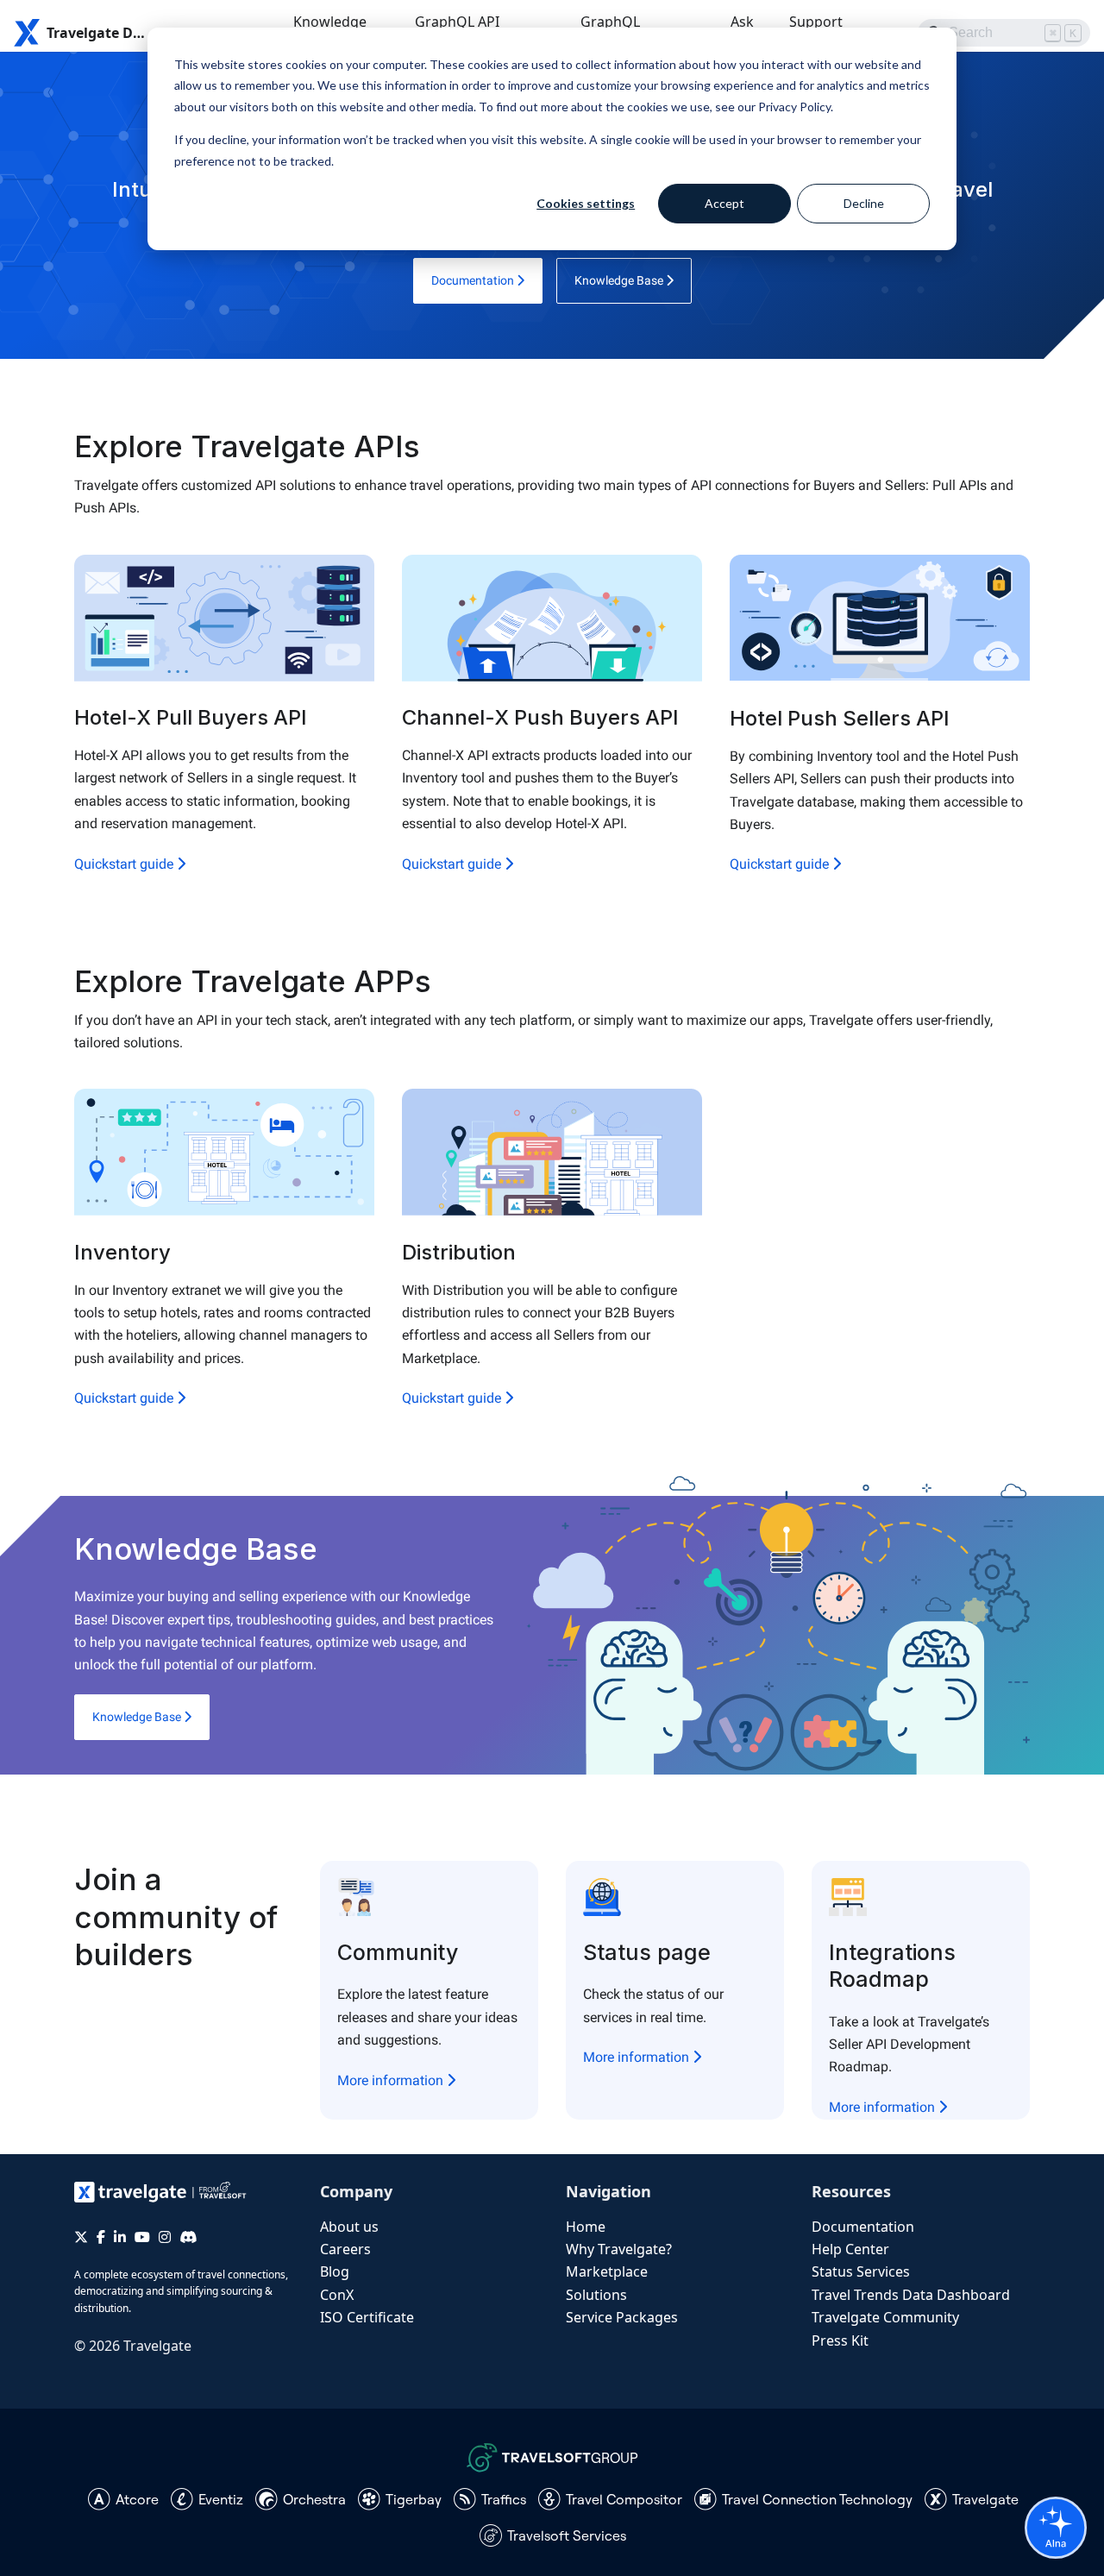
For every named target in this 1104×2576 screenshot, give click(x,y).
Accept (724, 203)
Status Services (861, 2271)
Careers (345, 2249)
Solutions (596, 2295)
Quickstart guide (125, 864)
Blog (335, 2271)
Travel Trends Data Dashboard (911, 2295)
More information (392, 2080)
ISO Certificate (367, 2317)
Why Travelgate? (619, 2249)
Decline (864, 203)
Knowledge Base (620, 280)
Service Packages (622, 2317)
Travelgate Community (885, 2317)
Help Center (850, 2249)
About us (349, 2227)
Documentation (474, 280)
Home (586, 2227)
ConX (337, 2295)
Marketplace (607, 2271)
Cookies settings (586, 203)
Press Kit (840, 2340)
